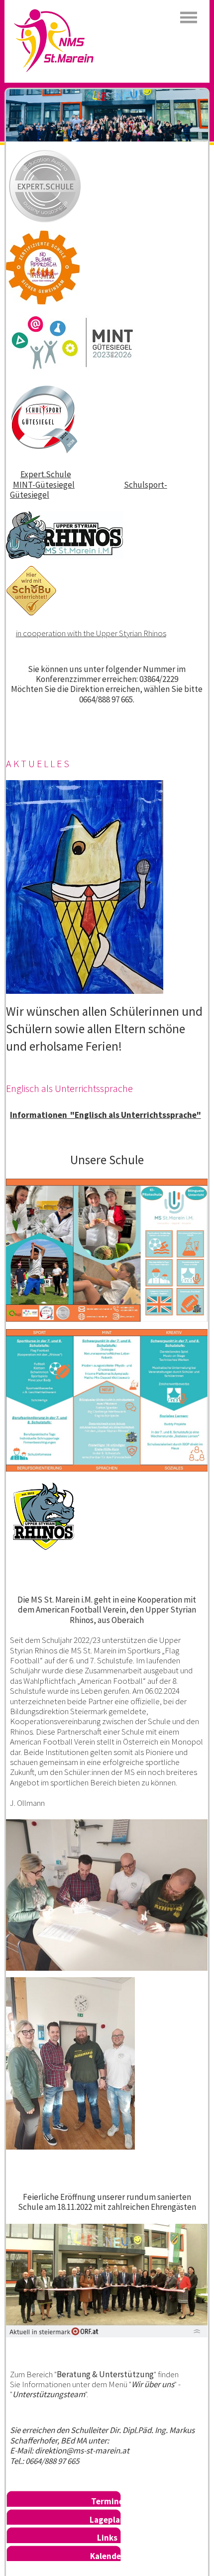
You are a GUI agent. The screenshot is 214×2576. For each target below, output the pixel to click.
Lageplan (107, 2520)
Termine (107, 2501)
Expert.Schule (46, 474)
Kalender (107, 2556)
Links (107, 2538)
